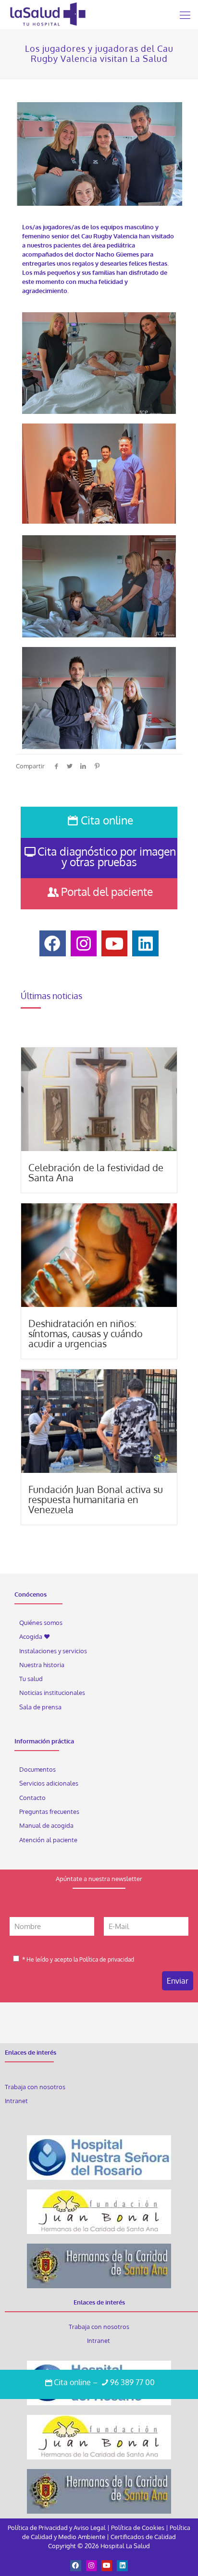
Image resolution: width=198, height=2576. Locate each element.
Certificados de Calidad (143, 2537)
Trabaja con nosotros (35, 2087)
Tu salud (31, 1679)
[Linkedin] (122, 2565)
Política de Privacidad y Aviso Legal (57, 2528)
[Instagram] (91, 2565)
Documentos (37, 1769)
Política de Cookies (138, 2528)
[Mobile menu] (185, 14)
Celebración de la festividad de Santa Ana (96, 1172)
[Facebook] (75, 2565)
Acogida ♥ (35, 1636)
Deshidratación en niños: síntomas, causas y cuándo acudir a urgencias (86, 1333)
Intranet (17, 2101)
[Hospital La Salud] (48, 14)
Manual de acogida (46, 1825)
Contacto (32, 1798)
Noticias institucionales (52, 1693)
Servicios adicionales (49, 1783)
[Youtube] (107, 2565)
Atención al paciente (49, 1839)
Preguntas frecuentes (49, 1811)
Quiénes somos (41, 1623)
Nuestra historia (42, 1665)
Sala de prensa (40, 1707)
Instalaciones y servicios (53, 1651)
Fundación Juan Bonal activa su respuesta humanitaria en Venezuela (96, 1499)
